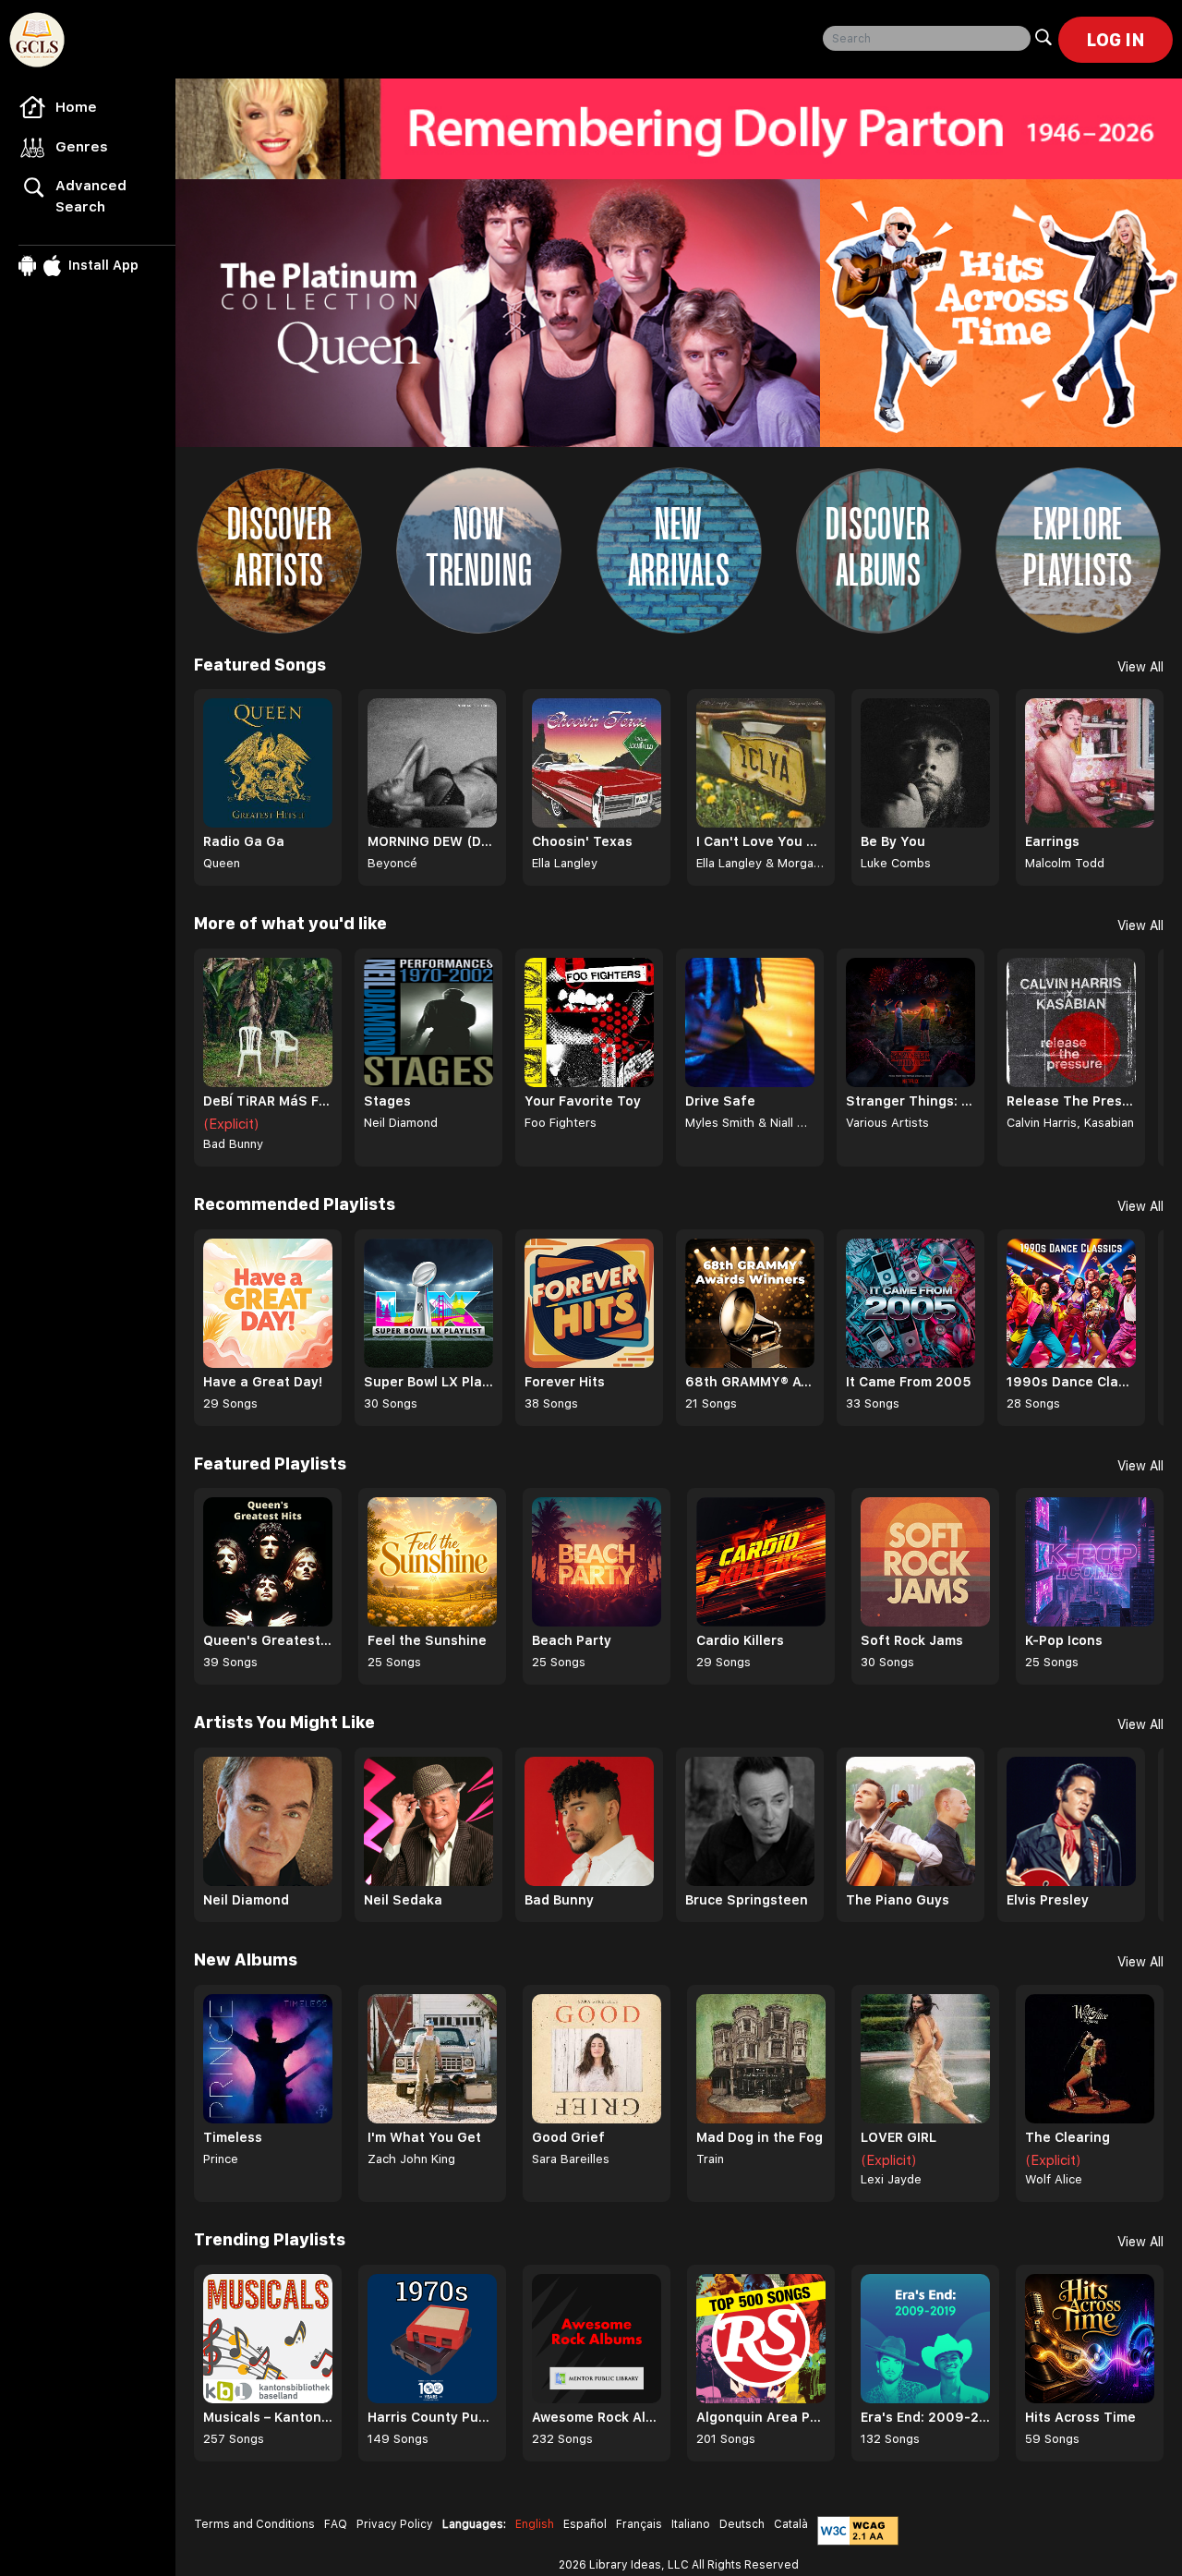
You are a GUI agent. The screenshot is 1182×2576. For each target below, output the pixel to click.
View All (1140, 667)
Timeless (233, 2137)
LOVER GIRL (899, 2137)
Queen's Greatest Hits (268, 1640)
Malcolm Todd (1065, 863)
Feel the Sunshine (427, 1640)
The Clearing (1067, 2137)
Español (585, 2524)
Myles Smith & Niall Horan (750, 1123)
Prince (221, 2159)
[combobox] (927, 38)
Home (76, 107)
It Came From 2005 (909, 1382)
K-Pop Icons (1064, 1640)
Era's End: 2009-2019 (925, 2417)
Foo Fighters (561, 1123)
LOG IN (1116, 40)
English (535, 2524)
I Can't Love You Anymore (761, 841)
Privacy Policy (395, 2524)
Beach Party (572, 1640)
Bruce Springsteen (747, 1900)
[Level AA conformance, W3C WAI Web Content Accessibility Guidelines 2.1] (858, 2531)
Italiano (691, 2524)
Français (639, 2524)
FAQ (336, 2524)
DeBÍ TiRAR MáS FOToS (268, 1101)
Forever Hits (565, 1382)
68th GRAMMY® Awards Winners (750, 1382)
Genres (82, 147)
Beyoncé (392, 863)
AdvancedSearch (91, 196)
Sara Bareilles (571, 2159)
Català (791, 2524)
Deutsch (742, 2524)
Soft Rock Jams (912, 1640)
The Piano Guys (898, 1900)
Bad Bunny (233, 1144)
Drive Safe (720, 1101)
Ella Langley (565, 863)
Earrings (1052, 841)
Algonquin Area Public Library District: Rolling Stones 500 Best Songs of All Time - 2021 (761, 2417)
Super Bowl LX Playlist (428, 1382)
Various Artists (887, 1123)
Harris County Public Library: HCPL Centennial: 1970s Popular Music (432, 2417)
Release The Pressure (1071, 1101)
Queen (222, 863)
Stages (387, 1101)
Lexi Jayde (891, 2179)
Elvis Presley (1048, 1900)
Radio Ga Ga (244, 841)
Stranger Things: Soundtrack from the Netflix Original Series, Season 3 (911, 1101)
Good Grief (568, 2137)
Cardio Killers (740, 1640)
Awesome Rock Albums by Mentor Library (597, 2417)
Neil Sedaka (403, 1900)
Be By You (893, 841)
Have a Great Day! (263, 1382)
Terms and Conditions (254, 2524)
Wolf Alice (1054, 2179)
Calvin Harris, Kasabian (1070, 1123)
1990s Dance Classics (1071, 1382)
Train (710, 2159)
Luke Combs (896, 863)
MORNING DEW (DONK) (432, 841)
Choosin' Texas (582, 841)
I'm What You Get (424, 2137)
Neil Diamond (401, 1123)
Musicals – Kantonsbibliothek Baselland (268, 2417)
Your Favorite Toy (583, 1101)
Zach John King (411, 2159)
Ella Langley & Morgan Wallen (761, 863)
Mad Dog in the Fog (760, 2137)
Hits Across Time (1080, 2417)
